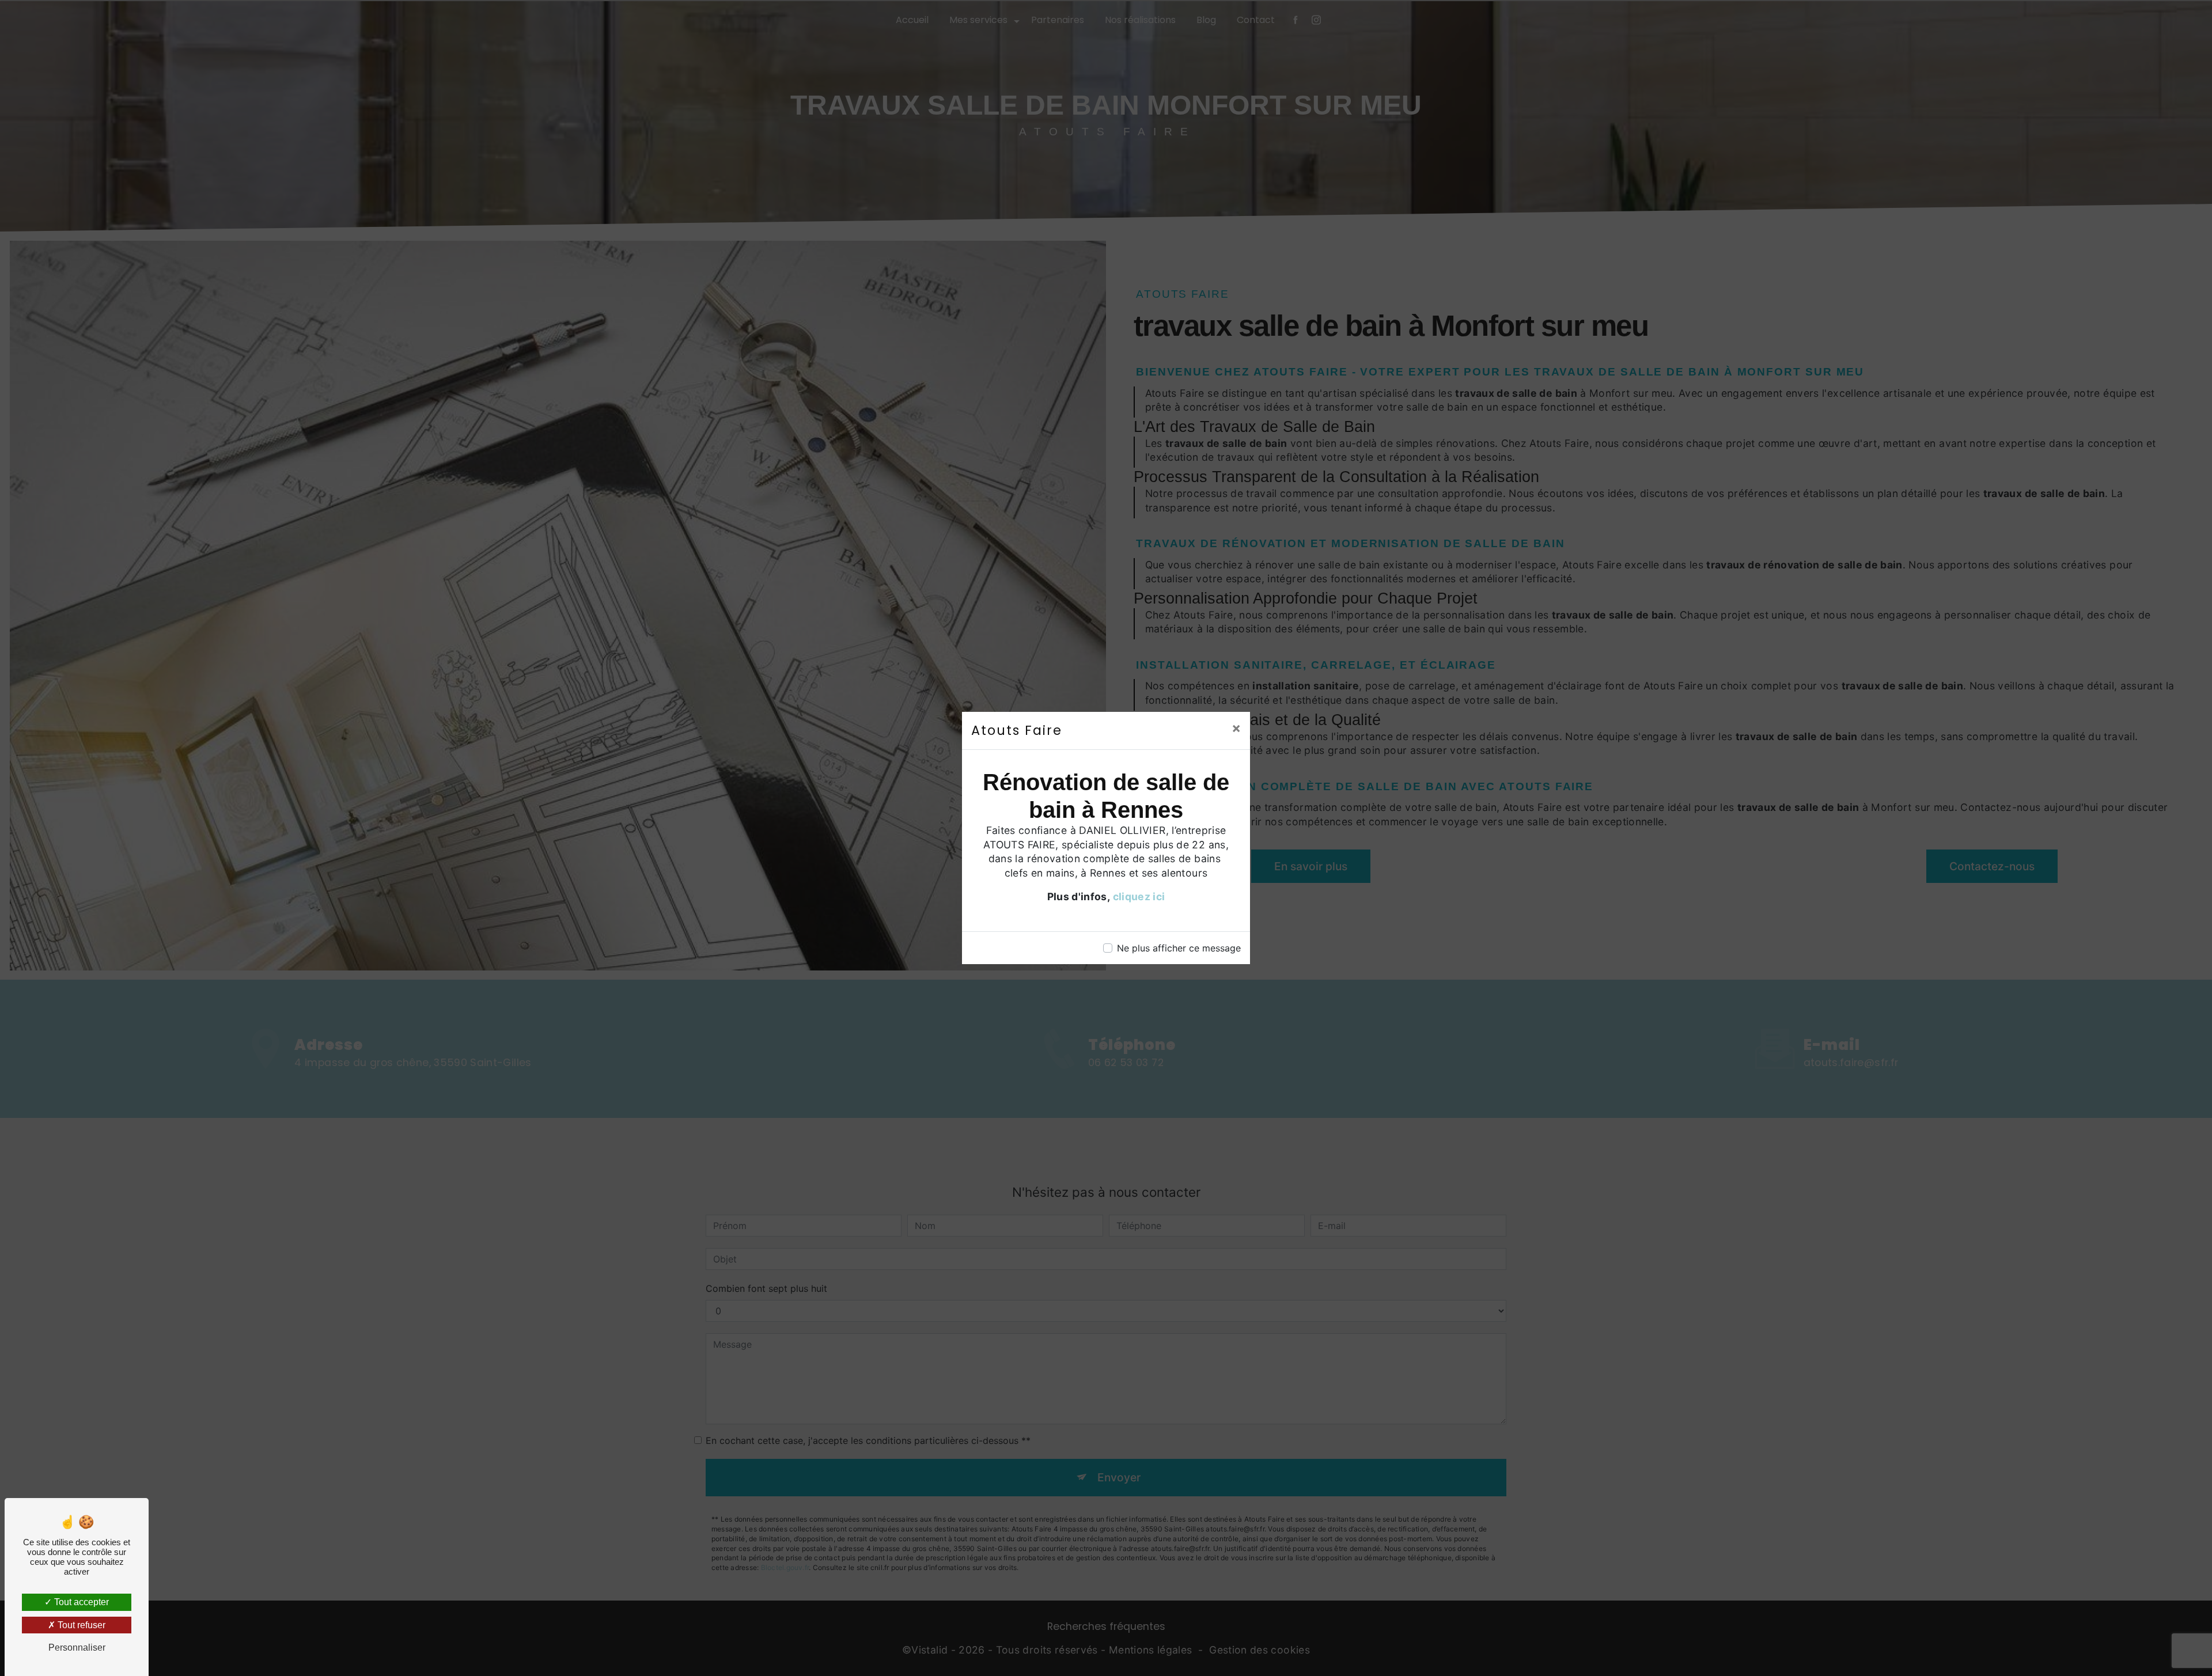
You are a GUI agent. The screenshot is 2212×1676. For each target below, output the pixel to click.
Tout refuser (80, 1625)
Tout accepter (80, 1602)
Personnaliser (77, 1647)
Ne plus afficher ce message (1179, 948)
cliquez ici (1139, 896)
